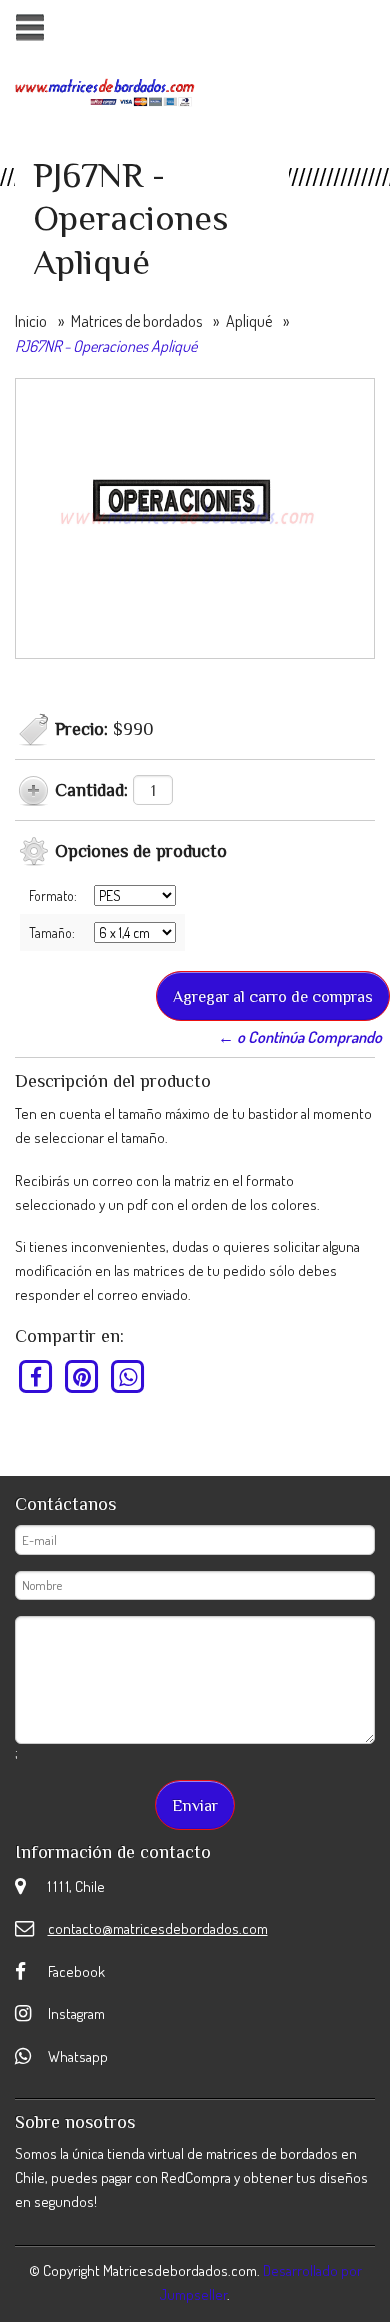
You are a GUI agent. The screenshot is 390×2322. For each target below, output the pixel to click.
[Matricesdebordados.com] (105, 90)
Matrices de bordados (136, 321)
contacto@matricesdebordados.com (158, 1928)
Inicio (31, 321)
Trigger (29, 27)
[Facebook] (36, 1376)
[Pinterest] (82, 1376)
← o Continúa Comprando (300, 1037)
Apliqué (249, 321)
